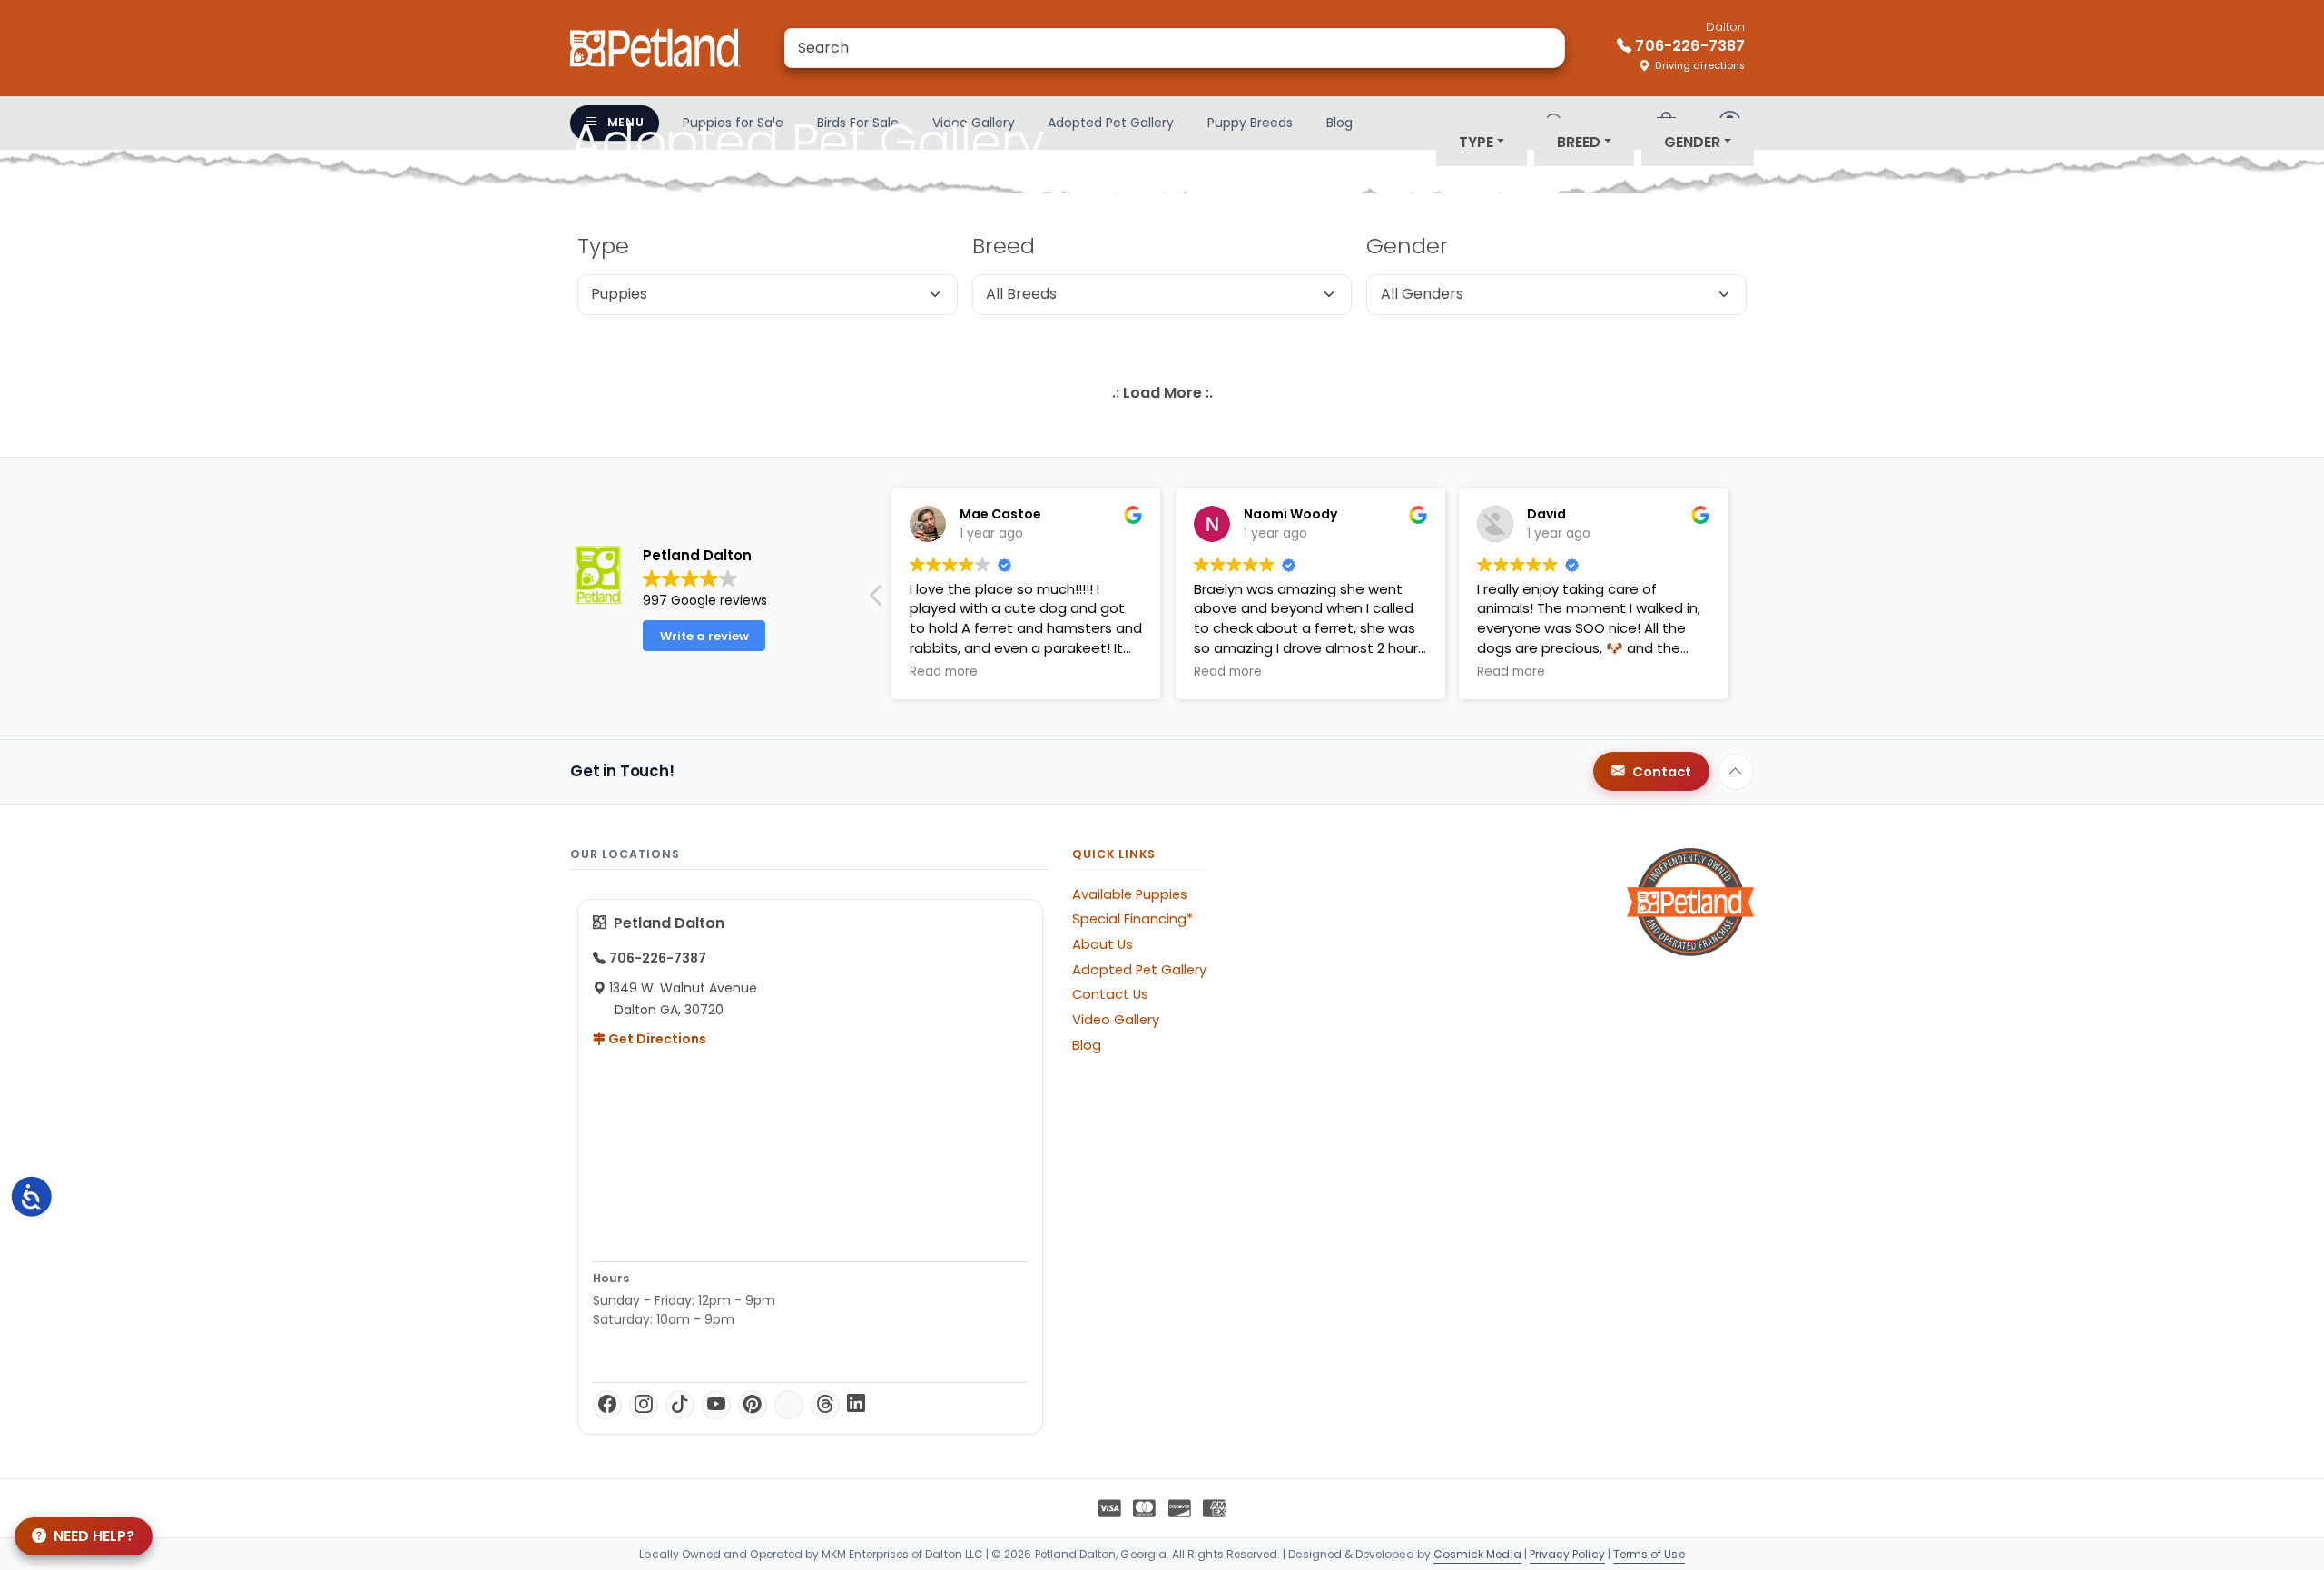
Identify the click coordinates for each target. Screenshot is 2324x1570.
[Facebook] (607, 1405)
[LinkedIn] (856, 1405)
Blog (1087, 1045)
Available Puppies (1130, 894)
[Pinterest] (753, 1405)
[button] (877, 600)
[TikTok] (680, 1405)
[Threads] (825, 1405)
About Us (1103, 944)
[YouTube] (716, 1405)
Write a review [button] (704, 636)
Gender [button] (1692, 142)
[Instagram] (644, 1405)
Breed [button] (1579, 142)
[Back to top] (1736, 772)
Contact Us (1110, 994)
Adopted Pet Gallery (1139, 970)
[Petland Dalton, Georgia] (655, 48)
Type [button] (1476, 142)
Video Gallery (1116, 1020)
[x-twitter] (789, 1405)
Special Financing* (1132, 919)
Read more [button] (944, 672)
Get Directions (656, 1039)
